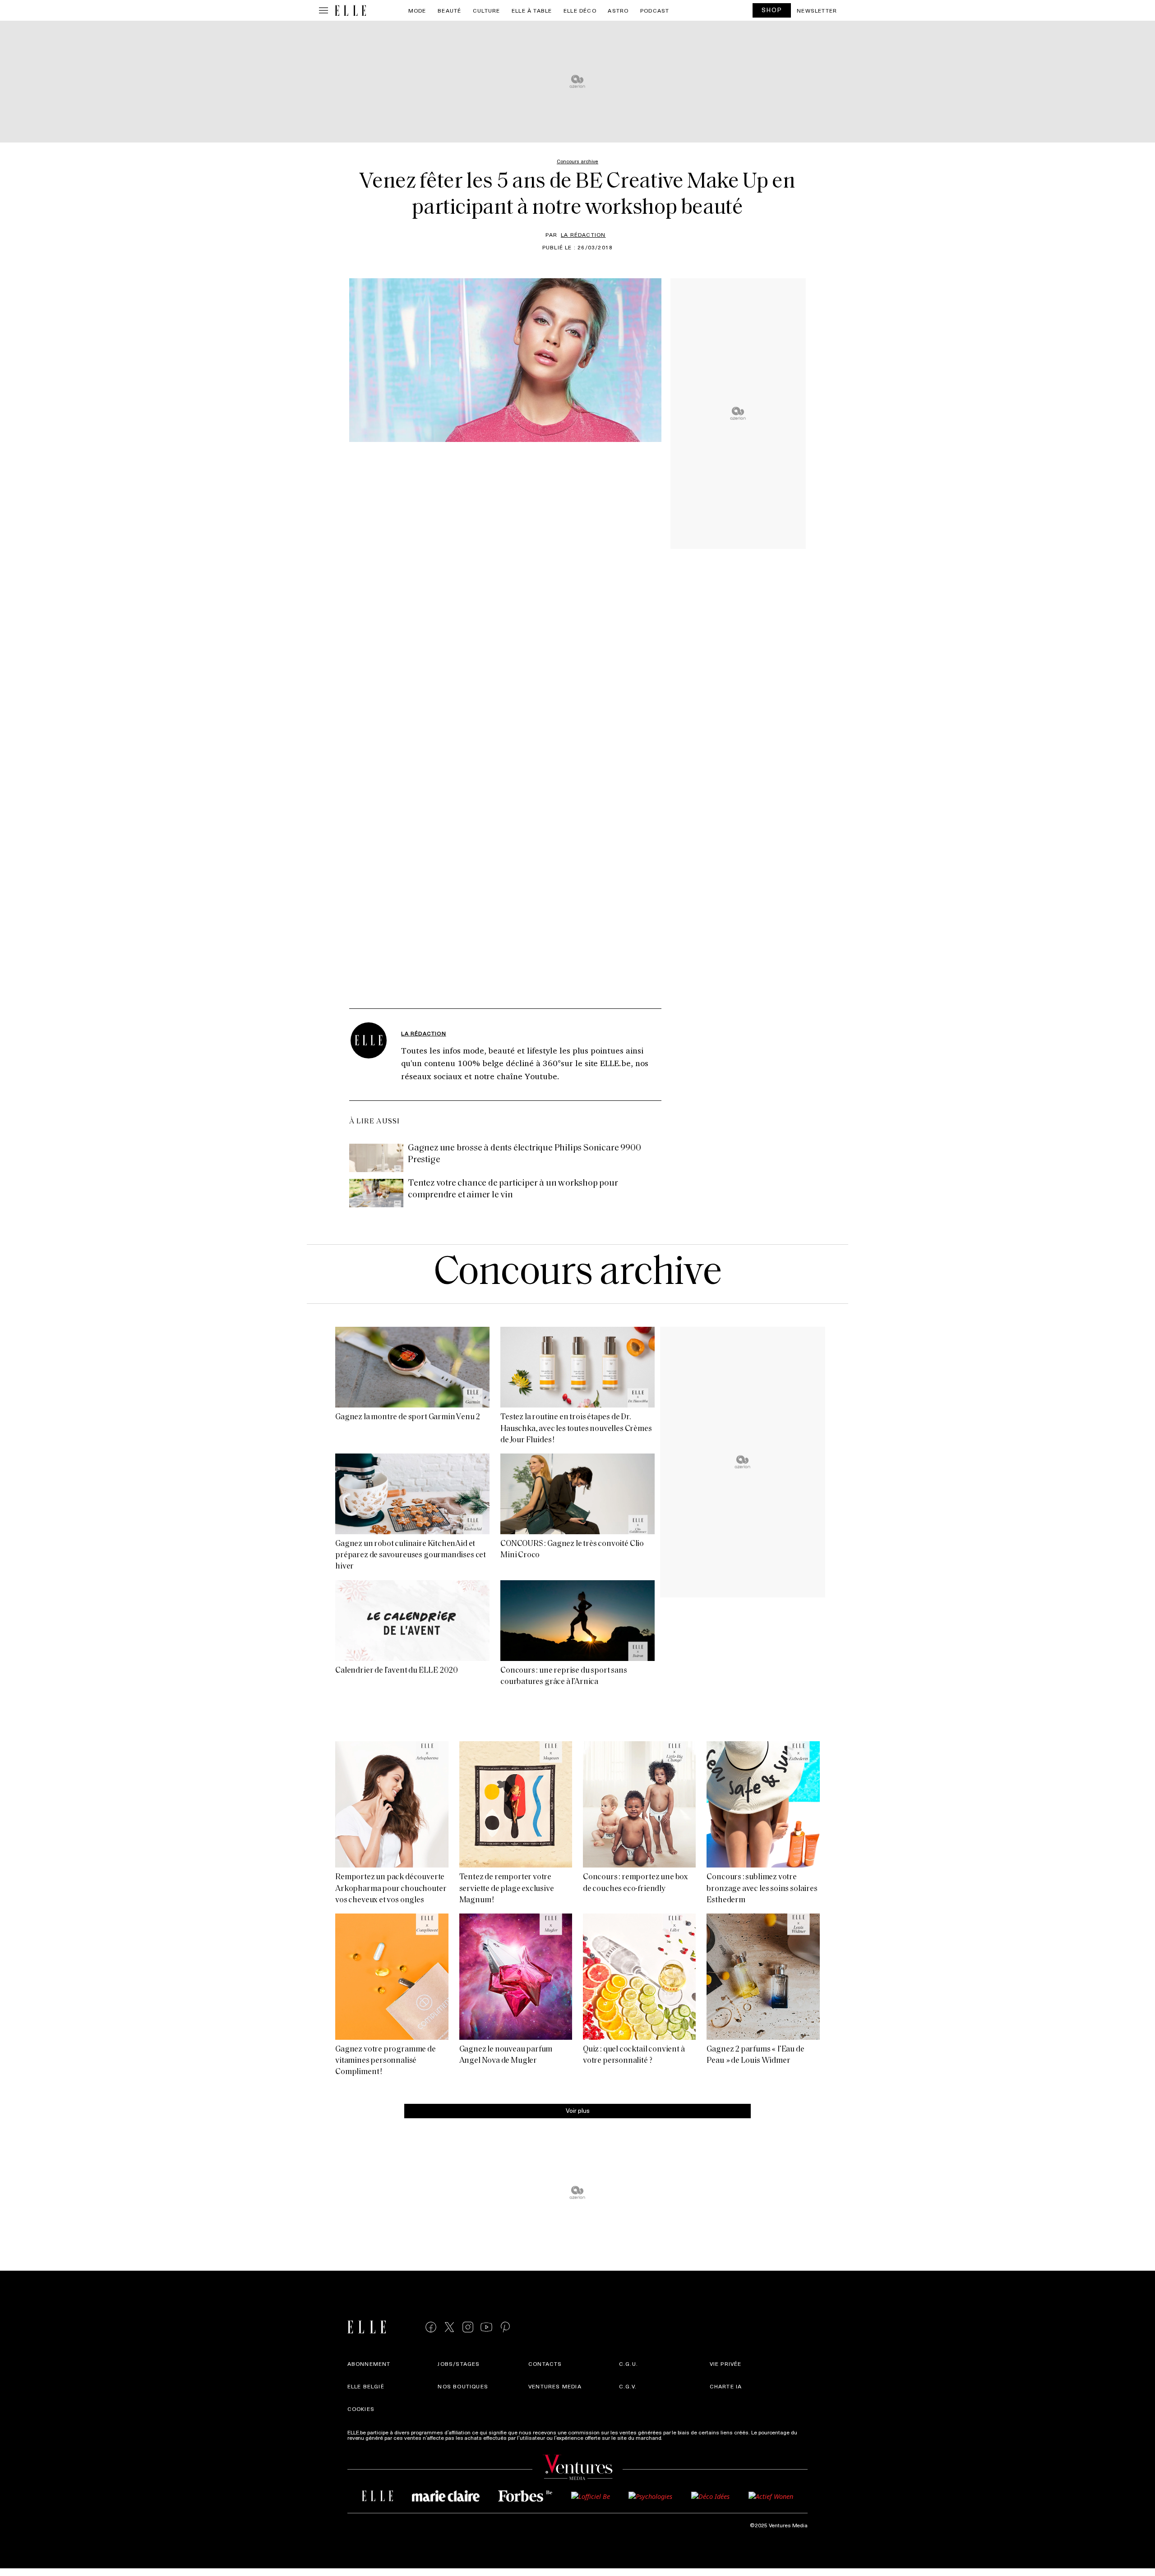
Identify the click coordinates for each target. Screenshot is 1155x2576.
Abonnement (369, 2364)
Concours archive (578, 1274)
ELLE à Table (532, 10)
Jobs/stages (459, 2364)
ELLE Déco (580, 10)
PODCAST (655, 10)
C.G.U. (628, 2364)
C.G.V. (628, 2386)
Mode (417, 10)
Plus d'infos (678, 2438)
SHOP (772, 10)
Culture (486, 10)
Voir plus (578, 2110)
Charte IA (726, 2386)
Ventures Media (555, 2386)
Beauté (449, 10)
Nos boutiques (463, 2386)
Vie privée (726, 2364)
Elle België (366, 2386)
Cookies (361, 2409)
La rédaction (583, 235)
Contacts (545, 2364)
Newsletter (817, 10)
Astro (618, 10)
